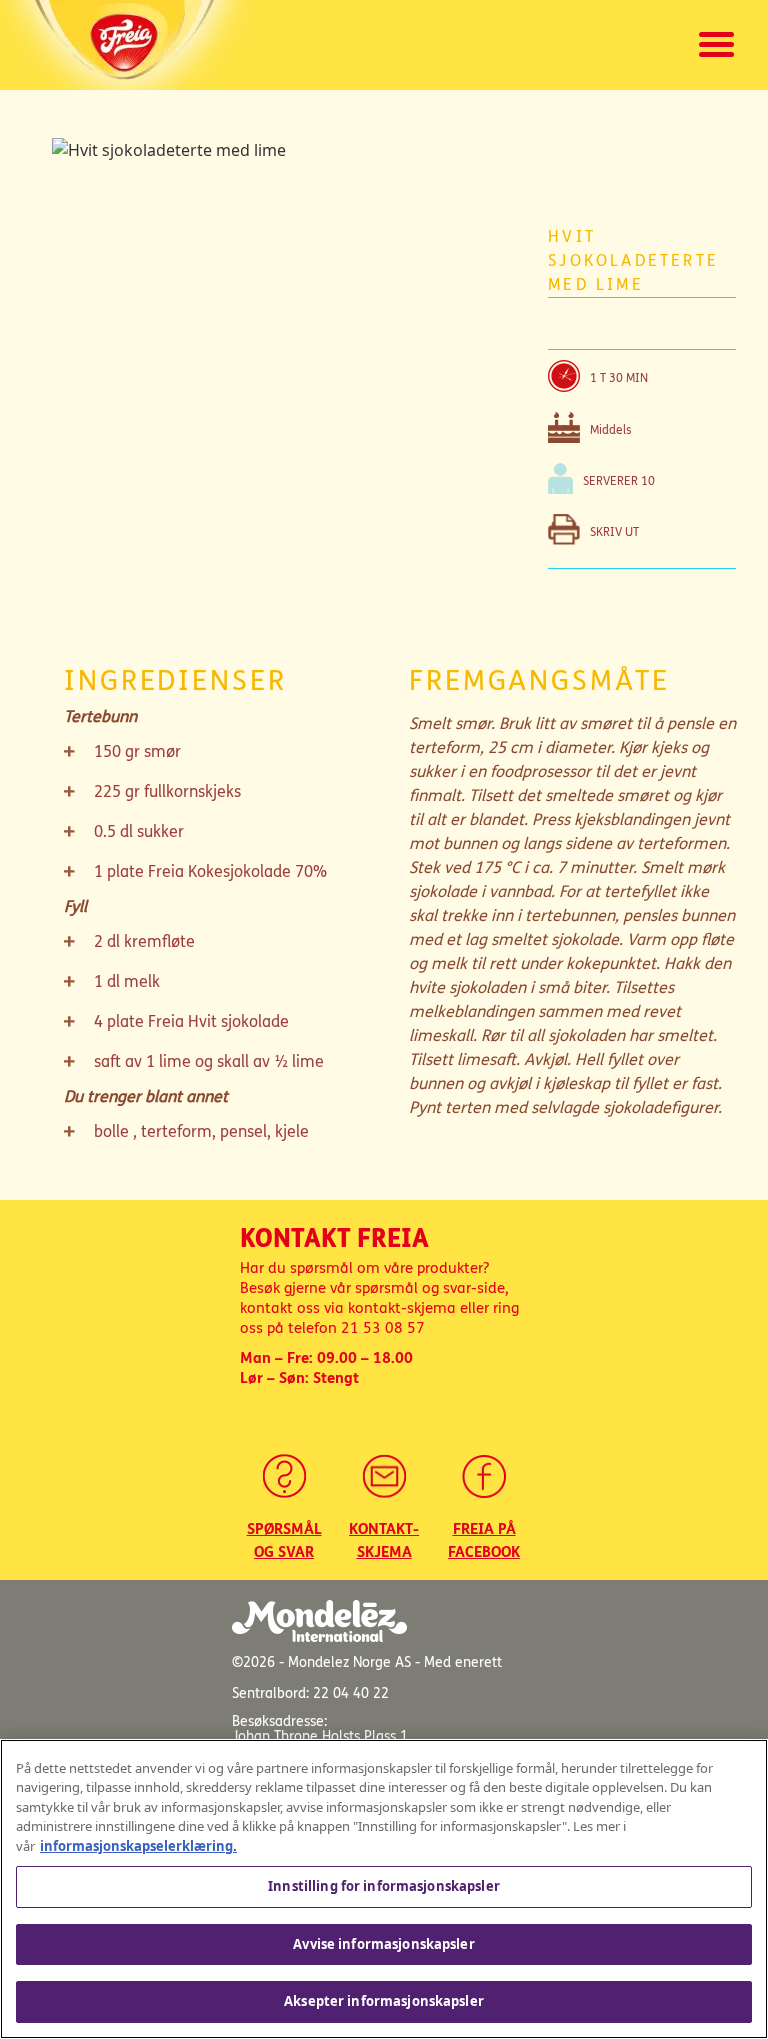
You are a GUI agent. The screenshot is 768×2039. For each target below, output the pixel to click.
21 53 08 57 (383, 1328)
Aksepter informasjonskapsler (384, 2001)
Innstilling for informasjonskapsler (384, 1886)
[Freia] (130, 45)
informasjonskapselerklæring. (138, 1846)
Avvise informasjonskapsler (383, 1944)
